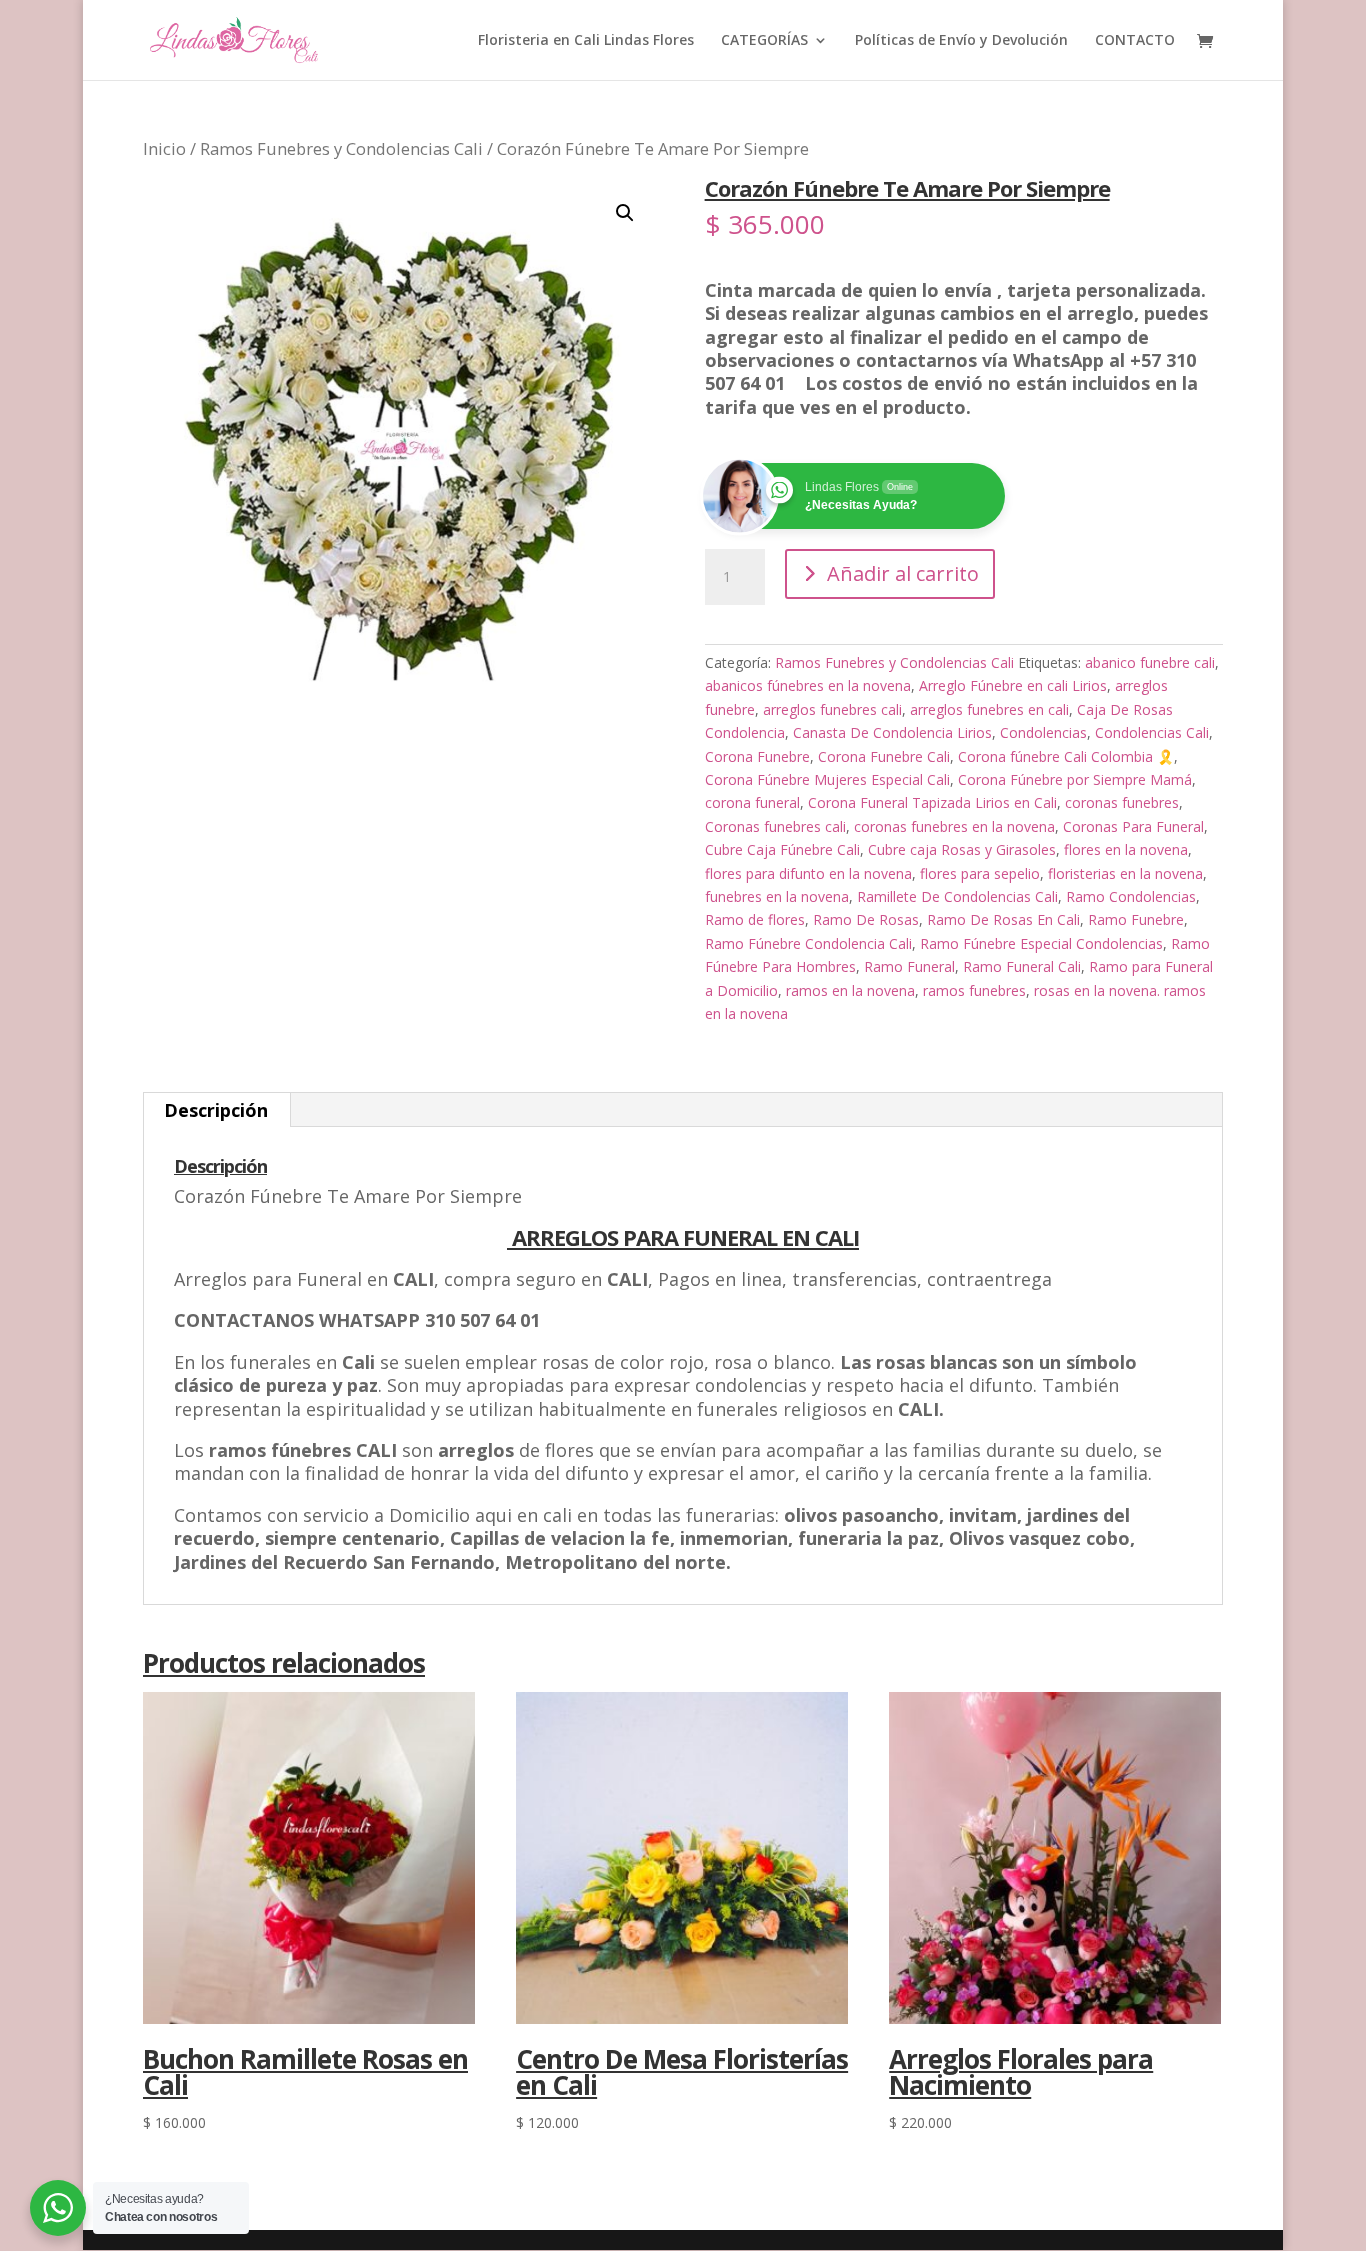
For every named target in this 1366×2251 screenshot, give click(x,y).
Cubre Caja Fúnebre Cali (782, 849)
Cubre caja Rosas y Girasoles (962, 849)
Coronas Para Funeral (1133, 826)
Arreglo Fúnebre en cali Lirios (1013, 685)
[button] (625, 213)
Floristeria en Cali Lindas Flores (586, 41)
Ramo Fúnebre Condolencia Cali (808, 943)
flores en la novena (1126, 849)
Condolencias (1043, 732)
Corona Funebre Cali (884, 756)
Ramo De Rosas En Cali (1003, 919)
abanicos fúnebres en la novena (808, 685)
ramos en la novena (850, 990)
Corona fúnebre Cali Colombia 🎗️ (1066, 756)
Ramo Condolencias (1131, 896)
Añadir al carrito (903, 573)
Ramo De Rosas (866, 919)
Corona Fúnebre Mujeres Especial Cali (827, 779)
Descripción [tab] (216, 1110)
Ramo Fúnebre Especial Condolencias (1041, 943)
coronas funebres (1122, 802)
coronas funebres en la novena (954, 826)
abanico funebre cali (1150, 662)
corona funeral (752, 802)
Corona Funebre (757, 756)
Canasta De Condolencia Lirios (892, 732)
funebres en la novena (777, 896)
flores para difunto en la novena (808, 873)
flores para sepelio (980, 873)
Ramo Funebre (1136, 919)
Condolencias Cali (1152, 732)
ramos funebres (974, 990)
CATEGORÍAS (764, 41)
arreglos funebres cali (832, 709)
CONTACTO (1135, 41)
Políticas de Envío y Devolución (961, 41)
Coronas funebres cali (775, 826)
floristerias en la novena (1125, 873)
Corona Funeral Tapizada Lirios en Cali (932, 802)
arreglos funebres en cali (989, 709)
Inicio (164, 148)
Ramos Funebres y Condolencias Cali (341, 148)
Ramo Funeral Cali (1022, 966)
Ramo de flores (755, 919)
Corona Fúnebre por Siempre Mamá (1075, 779)
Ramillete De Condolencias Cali (957, 896)
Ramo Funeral (909, 966)
